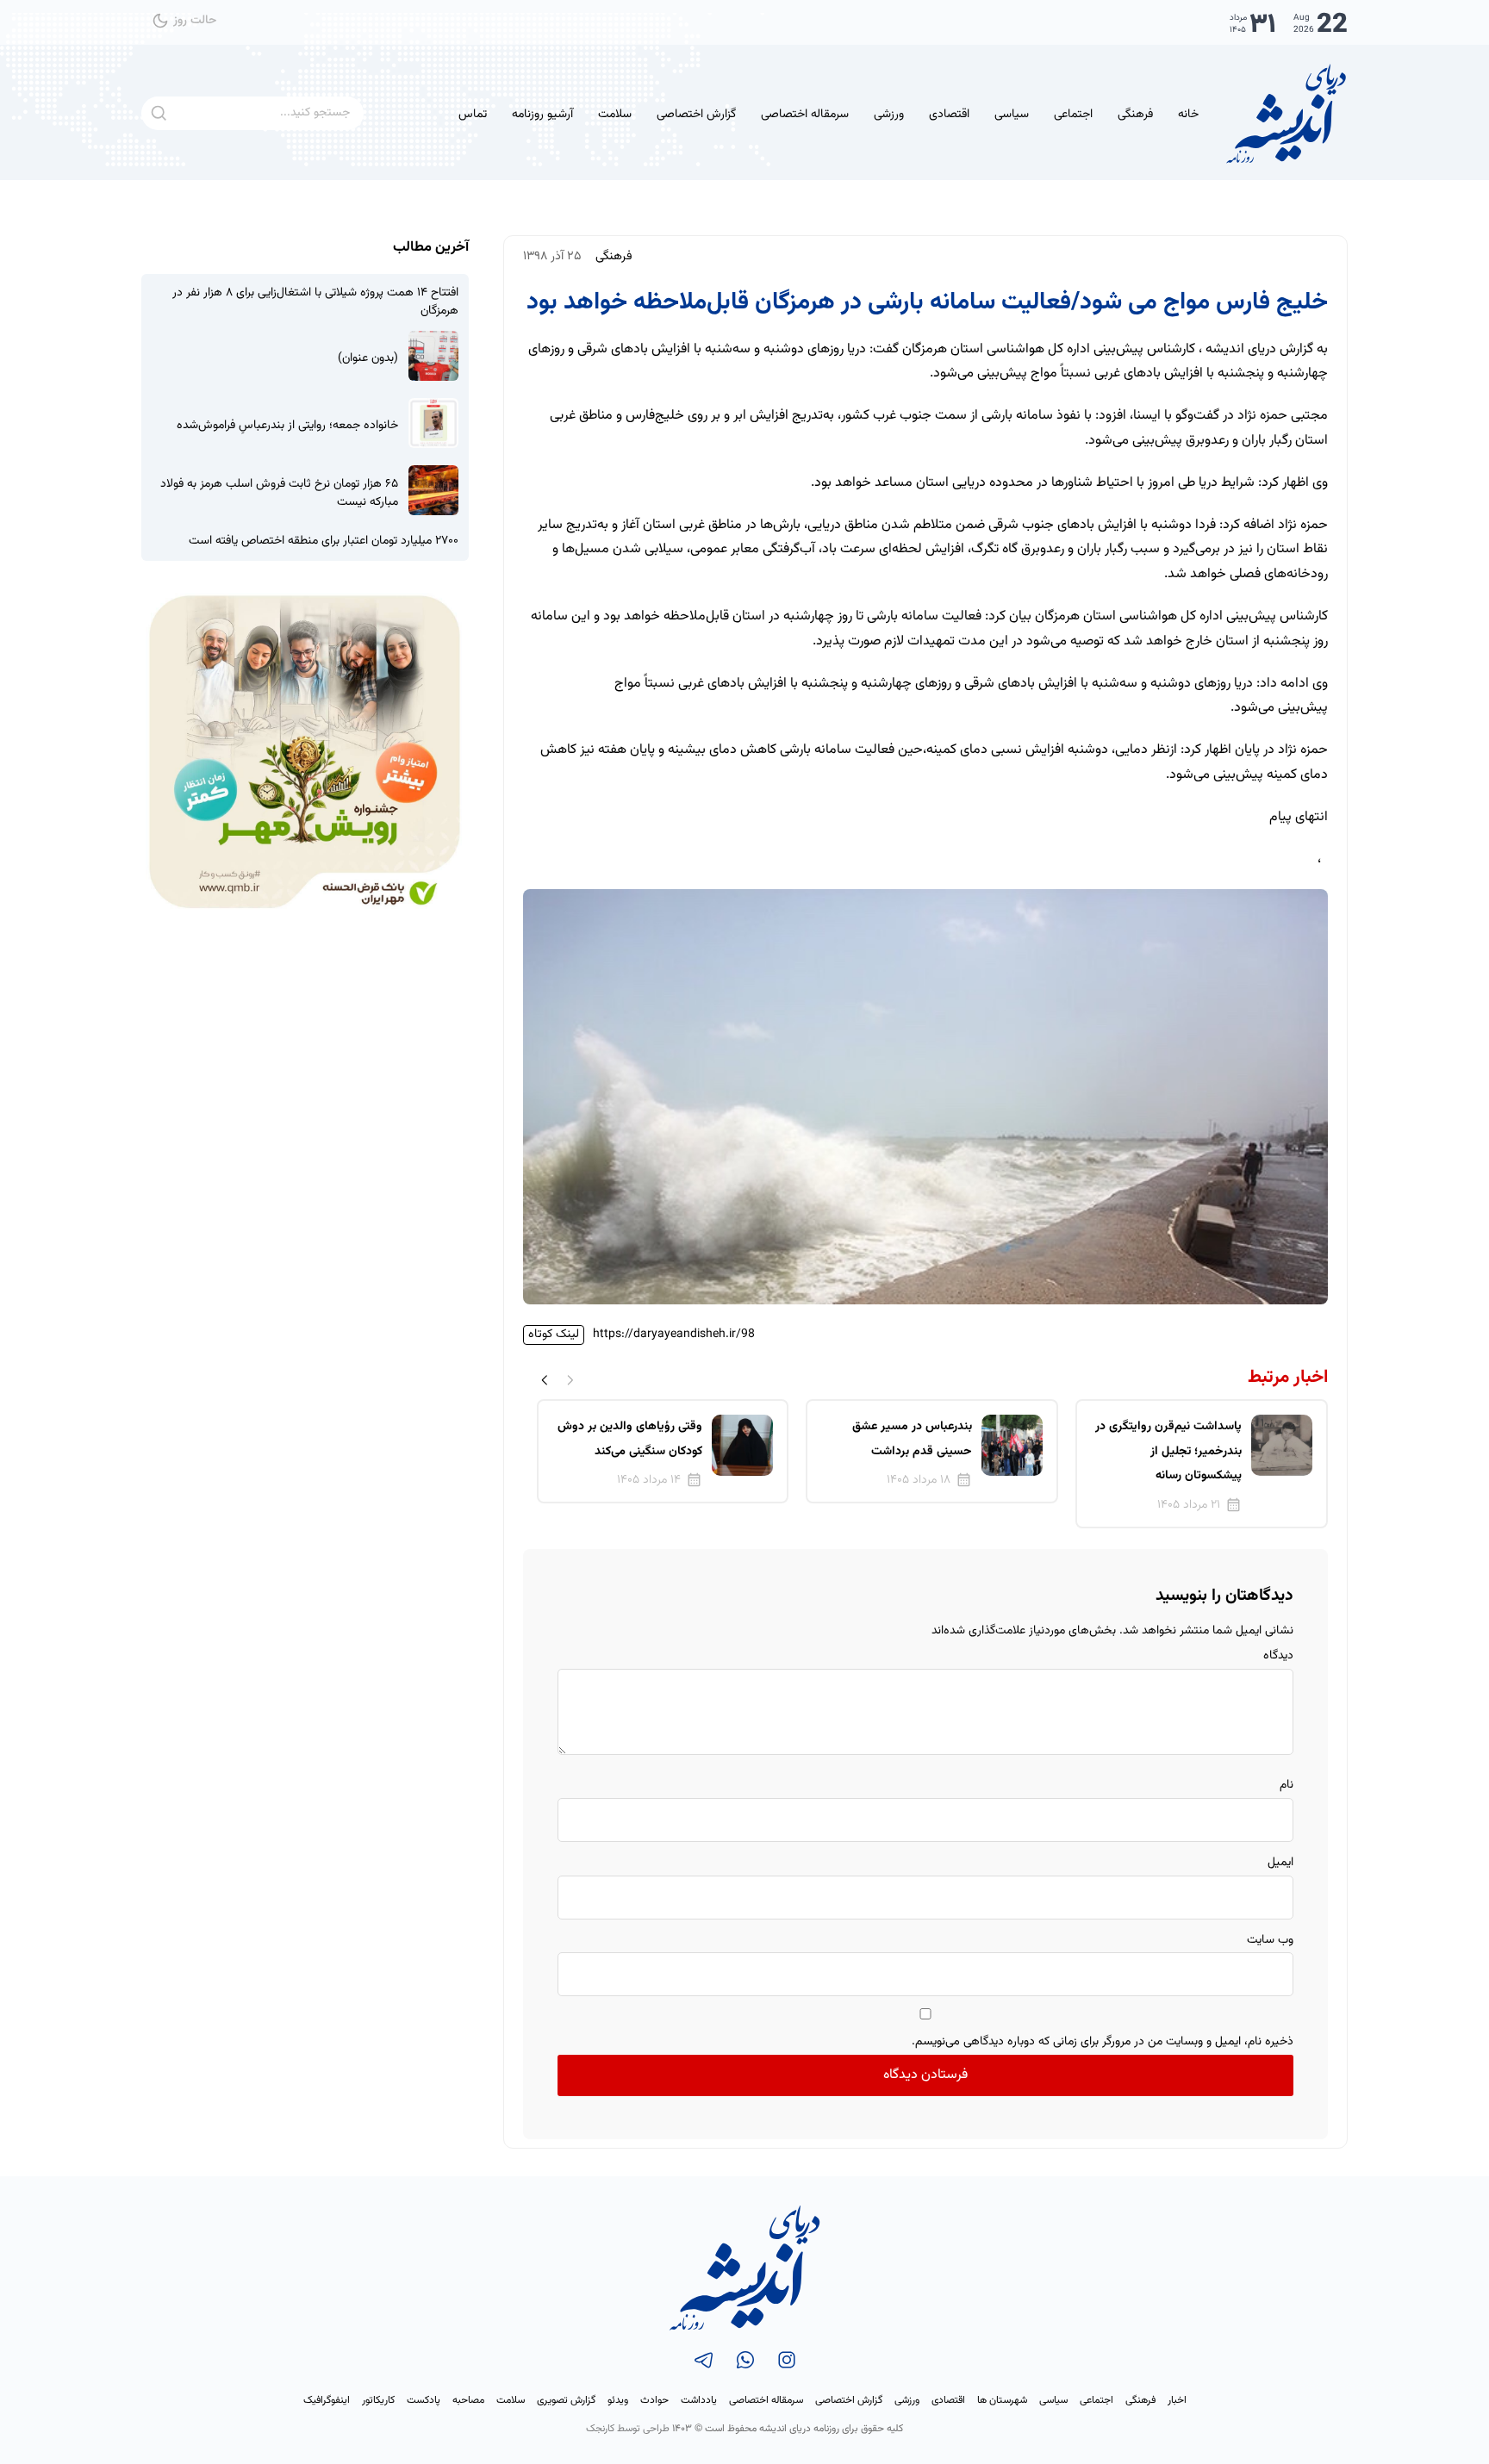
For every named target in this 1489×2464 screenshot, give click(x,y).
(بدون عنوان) (368, 359)
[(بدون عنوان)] (433, 356)
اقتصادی (949, 115)
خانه (1188, 115)
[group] (1202, 1464)
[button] (545, 1380)
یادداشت (699, 2400)
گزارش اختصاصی (696, 115)
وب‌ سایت (1270, 1940)
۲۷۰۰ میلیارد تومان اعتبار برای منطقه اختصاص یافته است (324, 541)
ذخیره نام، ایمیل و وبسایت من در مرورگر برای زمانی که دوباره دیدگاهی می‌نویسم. (1103, 2042)
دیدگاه (1278, 1656)
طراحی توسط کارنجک (628, 2429)
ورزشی (889, 115)
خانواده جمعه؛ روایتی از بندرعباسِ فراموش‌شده (287, 426)
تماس (473, 115)
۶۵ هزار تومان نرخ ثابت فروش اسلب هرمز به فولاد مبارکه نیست (279, 494)
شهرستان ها (1002, 2400)
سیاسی (1012, 115)
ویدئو (618, 2400)
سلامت (615, 115)
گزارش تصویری (566, 2400)
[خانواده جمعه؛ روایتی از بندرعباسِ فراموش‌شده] (433, 423)
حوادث (654, 2400)
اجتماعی (1073, 115)
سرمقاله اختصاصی (805, 115)
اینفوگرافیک (327, 2400)
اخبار (1177, 2400)
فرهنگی (1135, 115)
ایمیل (1280, 1863)
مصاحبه (468, 2400)
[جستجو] (158, 113)
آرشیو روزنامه (542, 115)
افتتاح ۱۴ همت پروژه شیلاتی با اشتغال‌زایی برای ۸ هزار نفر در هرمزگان (315, 302)
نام (1287, 1785)
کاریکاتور (378, 2400)
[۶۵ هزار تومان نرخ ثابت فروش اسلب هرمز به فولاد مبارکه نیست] (433, 490)
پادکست (424, 2400)
